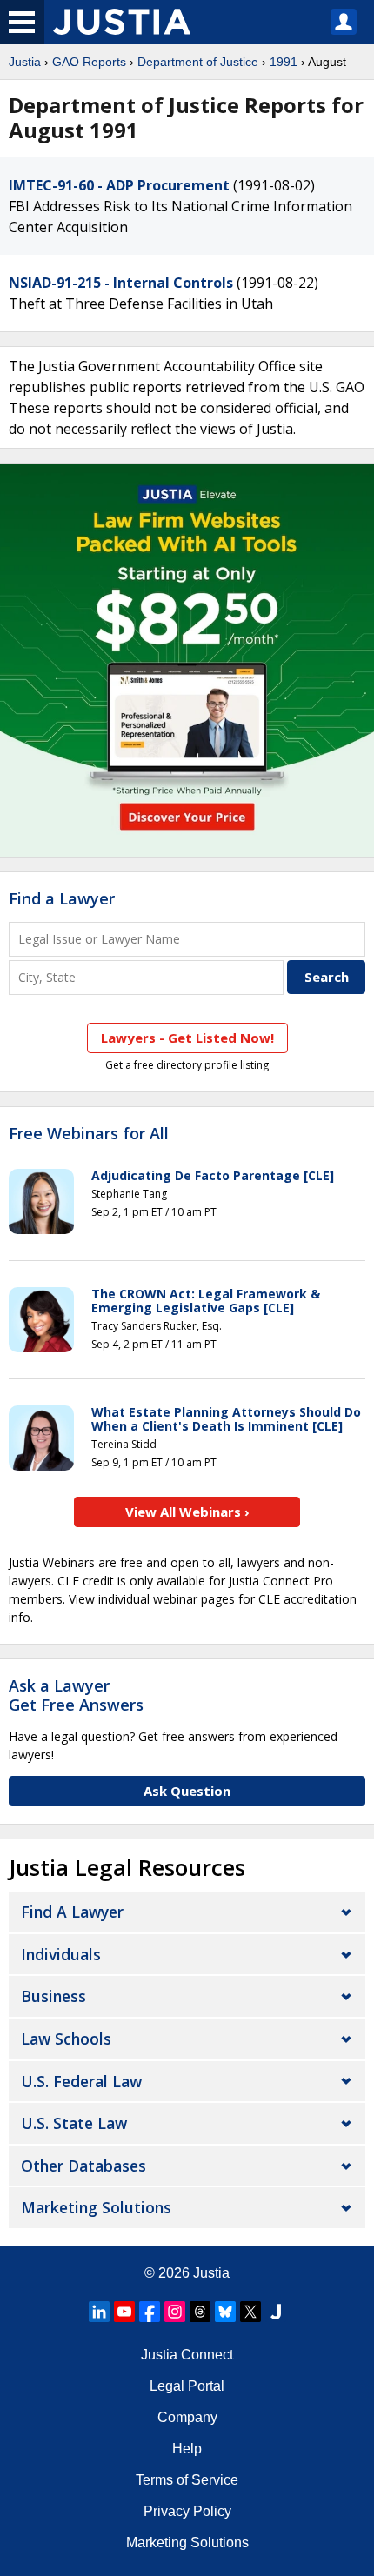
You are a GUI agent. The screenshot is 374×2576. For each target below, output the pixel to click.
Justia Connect (187, 2355)
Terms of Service (187, 2480)
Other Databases (83, 2166)
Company (187, 2417)
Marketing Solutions (96, 2207)
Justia (25, 62)
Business (53, 1996)
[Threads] (200, 2312)
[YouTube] (124, 2312)
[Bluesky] (225, 2312)
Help (187, 2449)
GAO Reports (89, 62)
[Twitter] (250, 2312)
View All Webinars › (187, 1512)
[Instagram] (175, 2312)
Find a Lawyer (62, 898)
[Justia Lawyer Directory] (276, 2312)
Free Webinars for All (89, 1134)
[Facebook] (150, 2312)
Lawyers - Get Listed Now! (187, 1038)
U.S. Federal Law (81, 2081)
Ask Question (187, 1791)
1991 (284, 62)
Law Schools (66, 2039)
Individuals (61, 1954)
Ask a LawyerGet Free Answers (76, 1695)
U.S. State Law (74, 2123)
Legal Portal (187, 2386)
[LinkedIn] (99, 2312)
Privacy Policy (187, 2511)
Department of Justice (198, 62)
